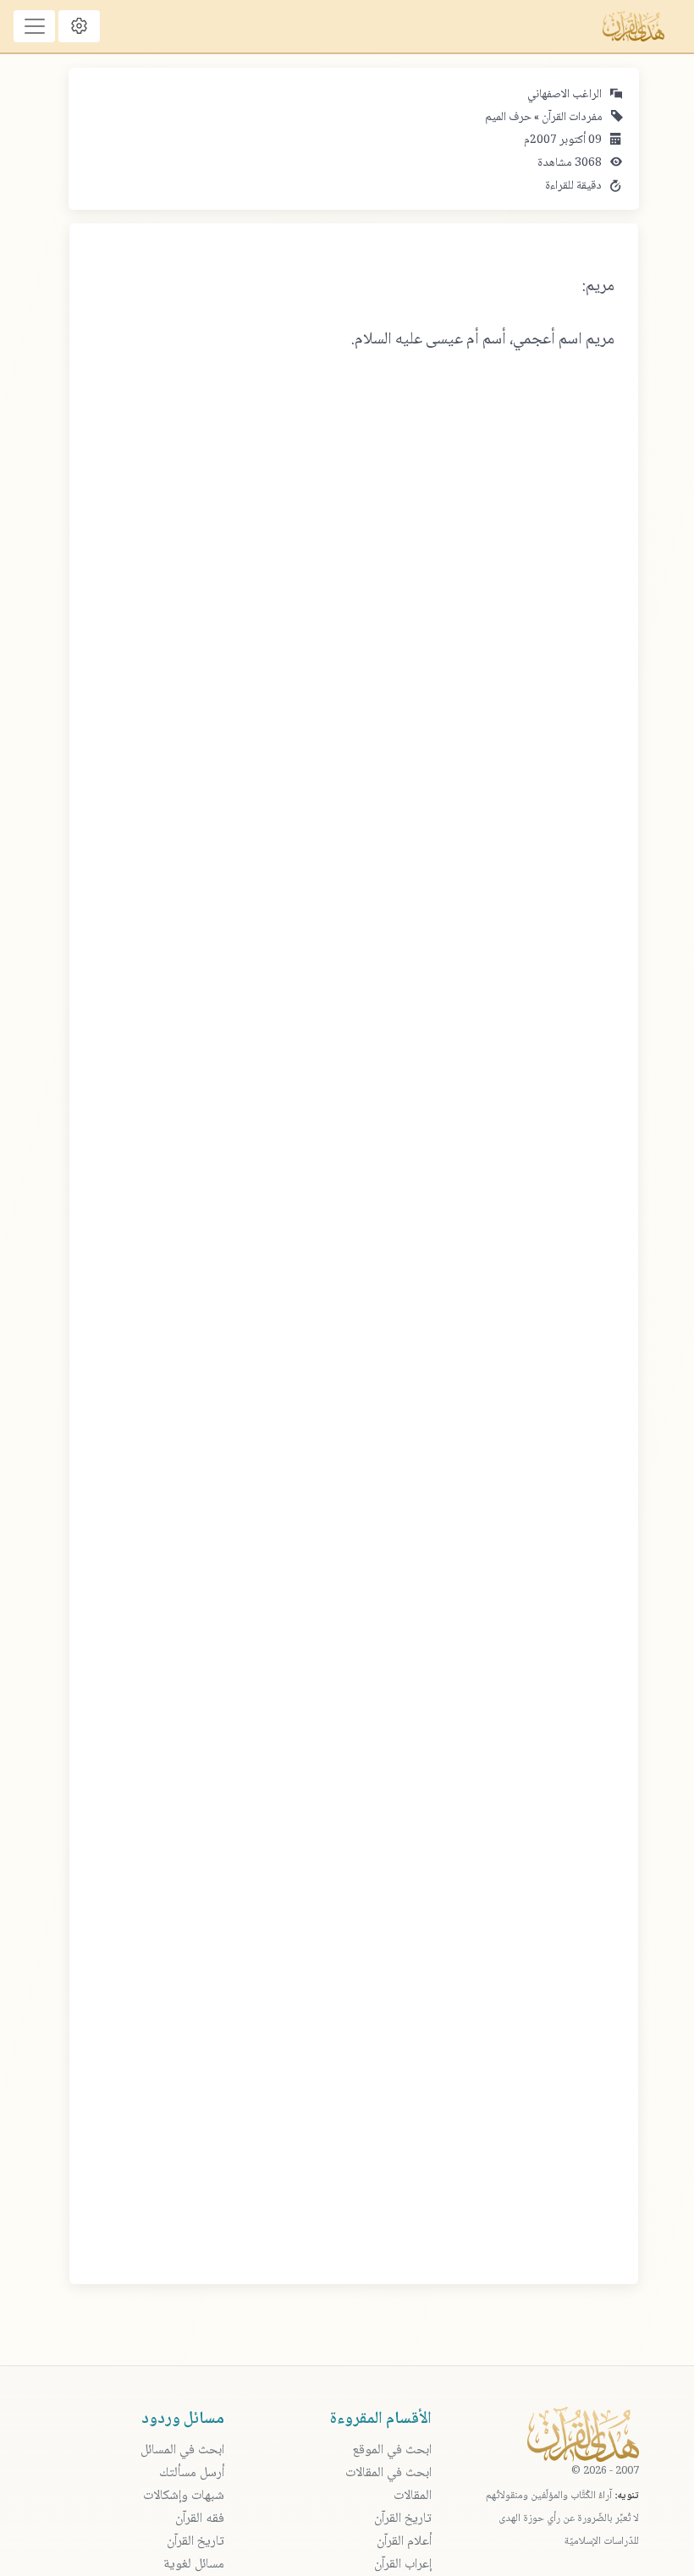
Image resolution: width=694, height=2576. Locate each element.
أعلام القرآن (404, 2542)
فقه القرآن (200, 2519)
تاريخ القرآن (403, 2519)
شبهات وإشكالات (184, 2496)
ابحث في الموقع (392, 2450)
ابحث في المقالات (388, 2473)
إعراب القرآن (403, 2565)
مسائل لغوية (194, 2565)
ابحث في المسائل (182, 2450)
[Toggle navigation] (34, 26)
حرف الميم (508, 118)
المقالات (413, 2496)
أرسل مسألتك (192, 2473)
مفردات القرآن (571, 118)
